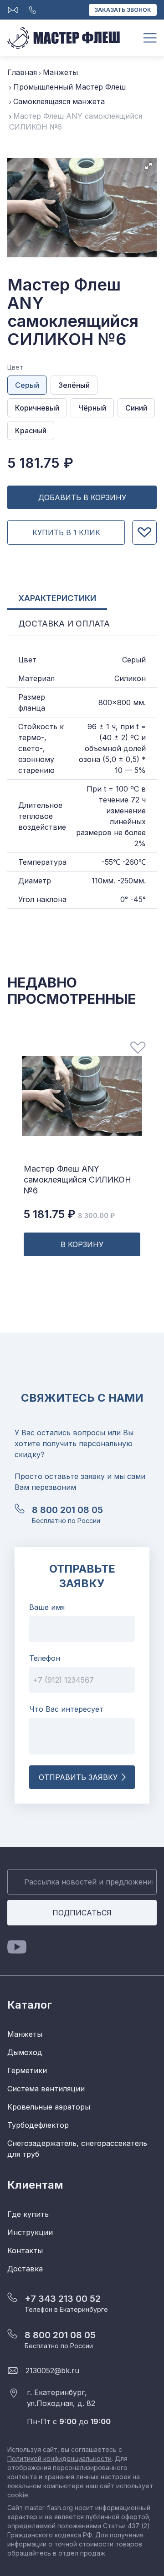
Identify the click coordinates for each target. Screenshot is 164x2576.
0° (124, 899)
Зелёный (74, 385)
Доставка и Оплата (64, 624)
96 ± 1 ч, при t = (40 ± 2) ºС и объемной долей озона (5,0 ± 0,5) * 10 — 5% (112, 748)
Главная (22, 72)
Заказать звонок (123, 10)
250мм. (133, 881)
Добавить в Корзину (82, 497)
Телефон (45, 1658)
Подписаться (82, 1913)
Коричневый (37, 408)
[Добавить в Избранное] (144, 532)
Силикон (130, 678)
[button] (149, 166)
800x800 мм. (122, 702)
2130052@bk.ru (52, 2371)
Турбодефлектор (38, 2125)
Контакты (25, 2250)
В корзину (82, 1244)
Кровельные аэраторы (49, 2107)
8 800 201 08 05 (67, 1510)
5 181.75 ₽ (69, 1214)
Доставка (25, 2269)
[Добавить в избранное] (138, 1048)
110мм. (103, 881)
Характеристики (57, 598)
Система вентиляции (46, 2089)
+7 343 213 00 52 (63, 2299)
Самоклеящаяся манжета (59, 101)
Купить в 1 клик (66, 532)
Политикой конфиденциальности (59, 2458)
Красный (31, 431)
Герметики (27, 2070)
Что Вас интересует (66, 1709)
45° (140, 899)
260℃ (136, 862)
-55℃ (111, 862)
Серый (27, 385)
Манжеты (60, 72)
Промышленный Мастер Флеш (69, 87)
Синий (136, 408)
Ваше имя (47, 1607)
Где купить (28, 2214)
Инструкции (30, 2232)
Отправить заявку (78, 1777)
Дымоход (25, 2052)
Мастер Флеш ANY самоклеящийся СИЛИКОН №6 (77, 1180)
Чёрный (92, 408)
